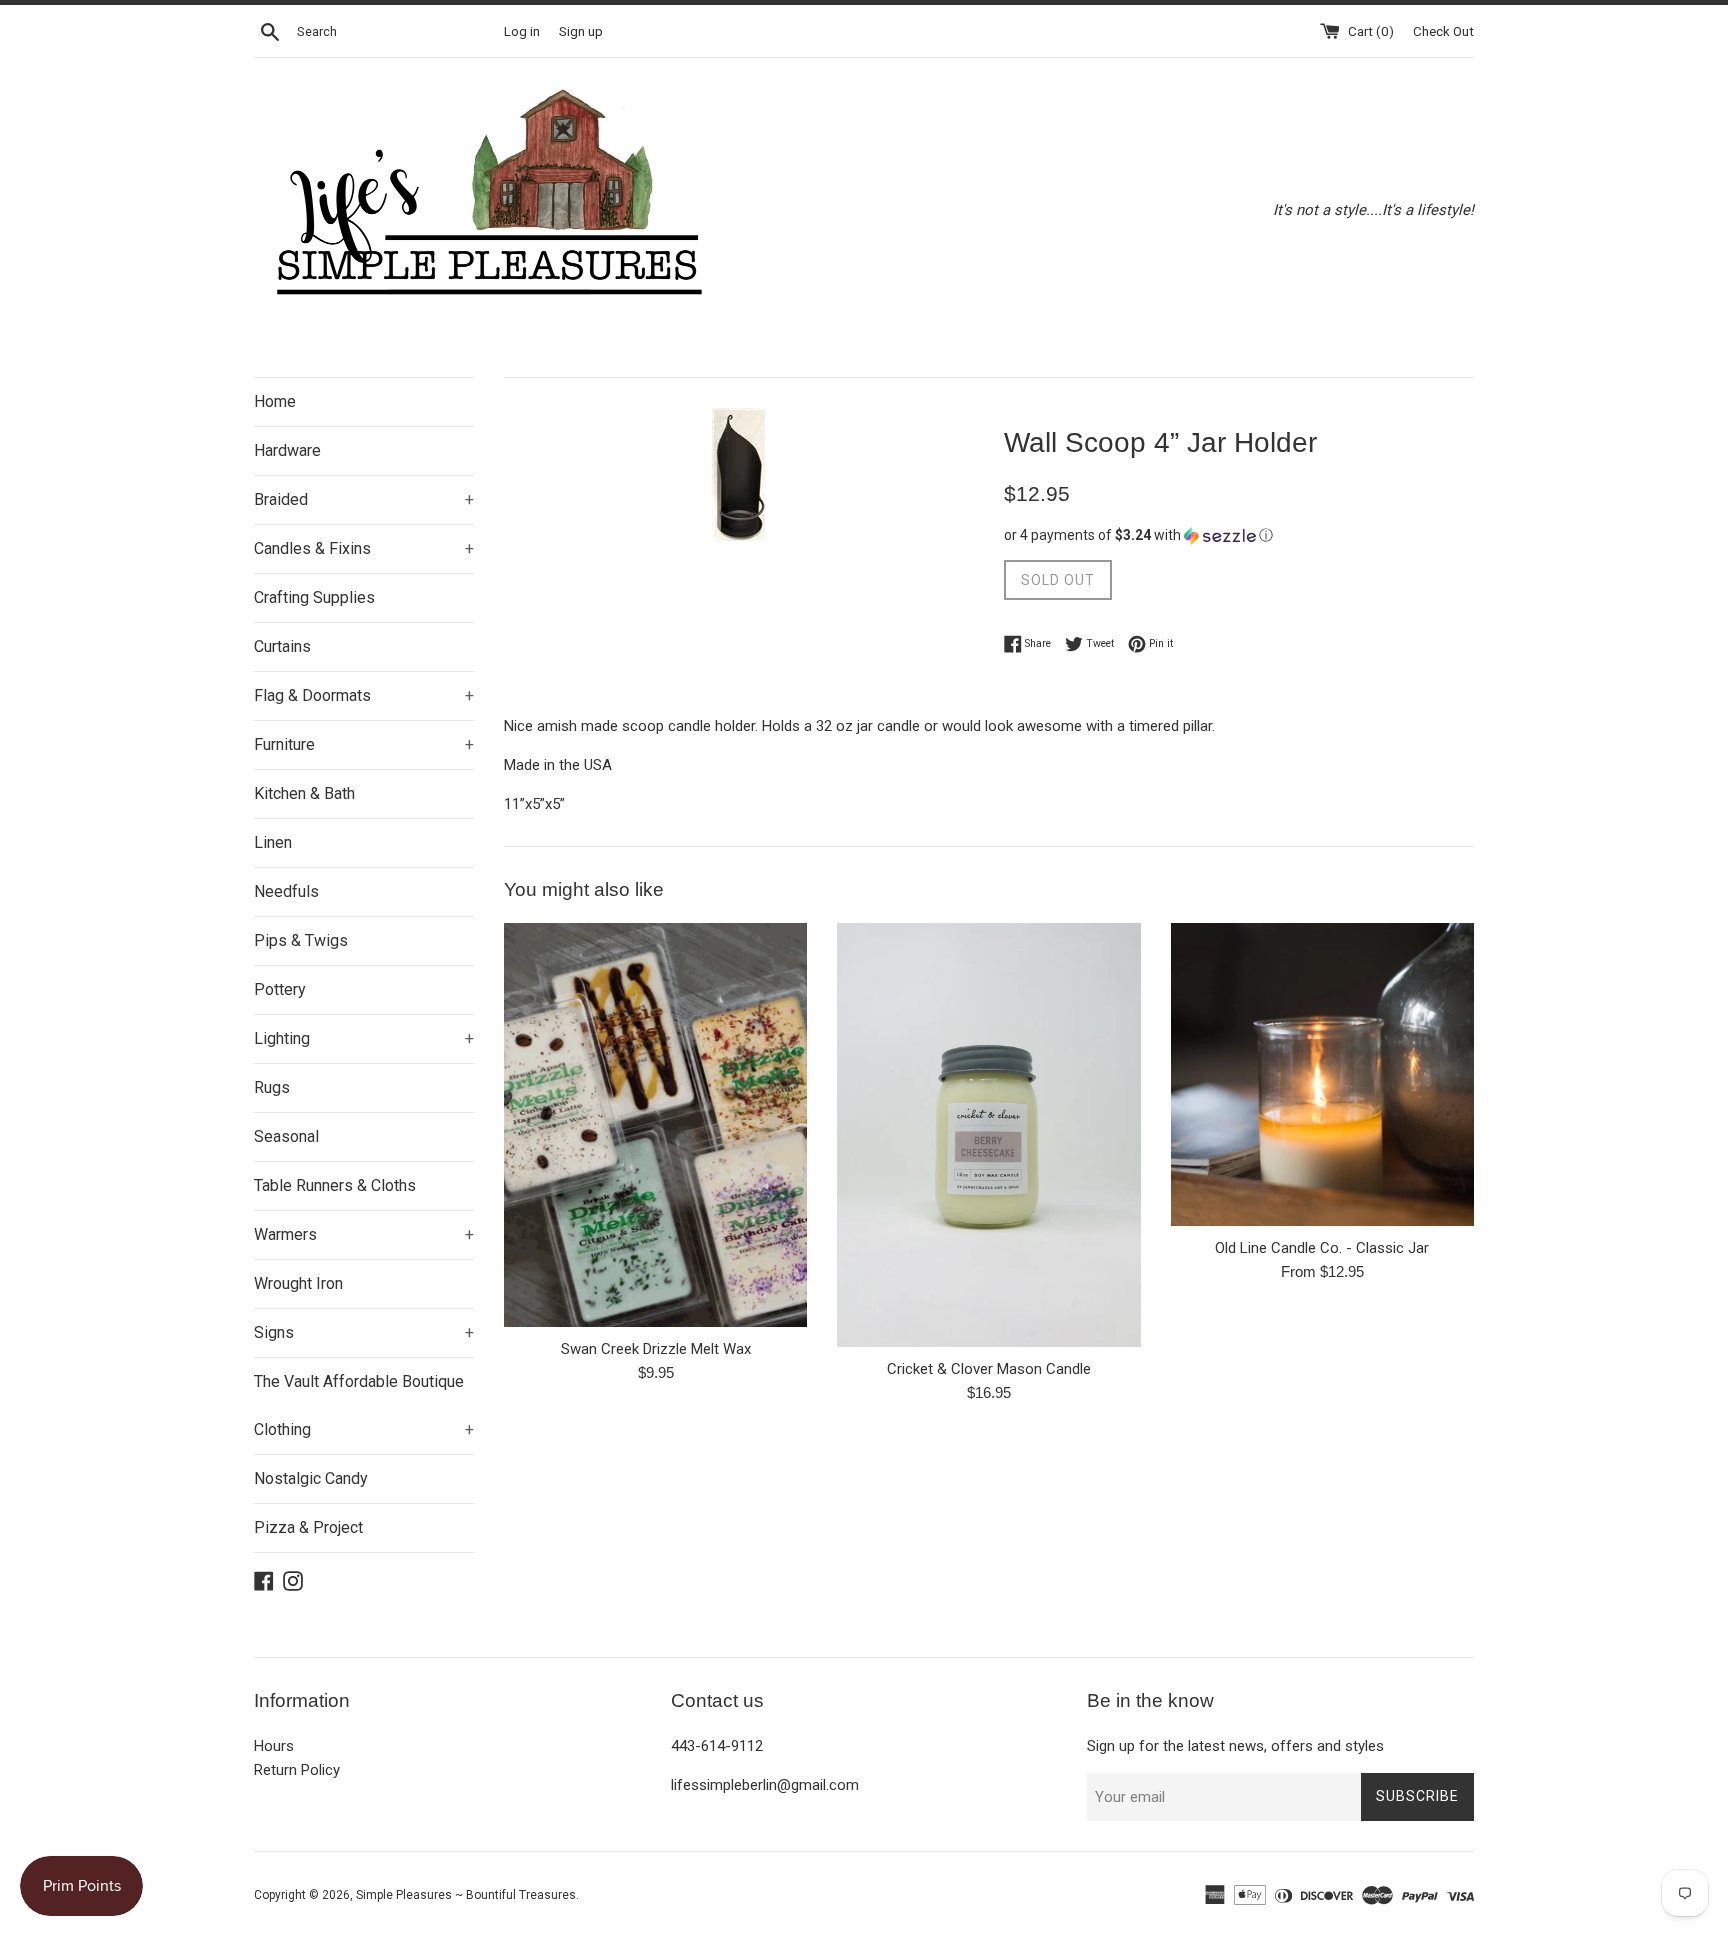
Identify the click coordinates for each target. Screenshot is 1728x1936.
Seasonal (286, 1136)
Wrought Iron (298, 1283)
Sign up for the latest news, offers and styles (1235, 1746)
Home (275, 401)
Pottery (280, 989)
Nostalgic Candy (311, 1478)
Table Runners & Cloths (335, 1185)
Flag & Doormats (364, 695)
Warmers (364, 1234)
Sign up (581, 31)
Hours (274, 1746)
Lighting (364, 1038)
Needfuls (286, 891)
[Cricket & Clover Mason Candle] (988, 1135)
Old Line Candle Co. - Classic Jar (1322, 1248)
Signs (364, 1332)
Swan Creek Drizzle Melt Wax (656, 1349)
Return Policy (297, 1770)
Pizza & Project (308, 1527)
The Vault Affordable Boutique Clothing (364, 1405)
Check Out (1443, 31)
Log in (522, 31)
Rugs (272, 1087)
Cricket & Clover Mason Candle (989, 1369)
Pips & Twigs (301, 940)
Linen (273, 842)
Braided (364, 499)
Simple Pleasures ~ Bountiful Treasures (466, 1895)
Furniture (364, 744)
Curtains (282, 646)
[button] (1239, 535)
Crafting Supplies (314, 597)
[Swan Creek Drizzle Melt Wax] (655, 1125)
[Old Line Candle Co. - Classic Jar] (1322, 1074)
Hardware (287, 450)
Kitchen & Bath (304, 793)
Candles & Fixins (364, 548)
